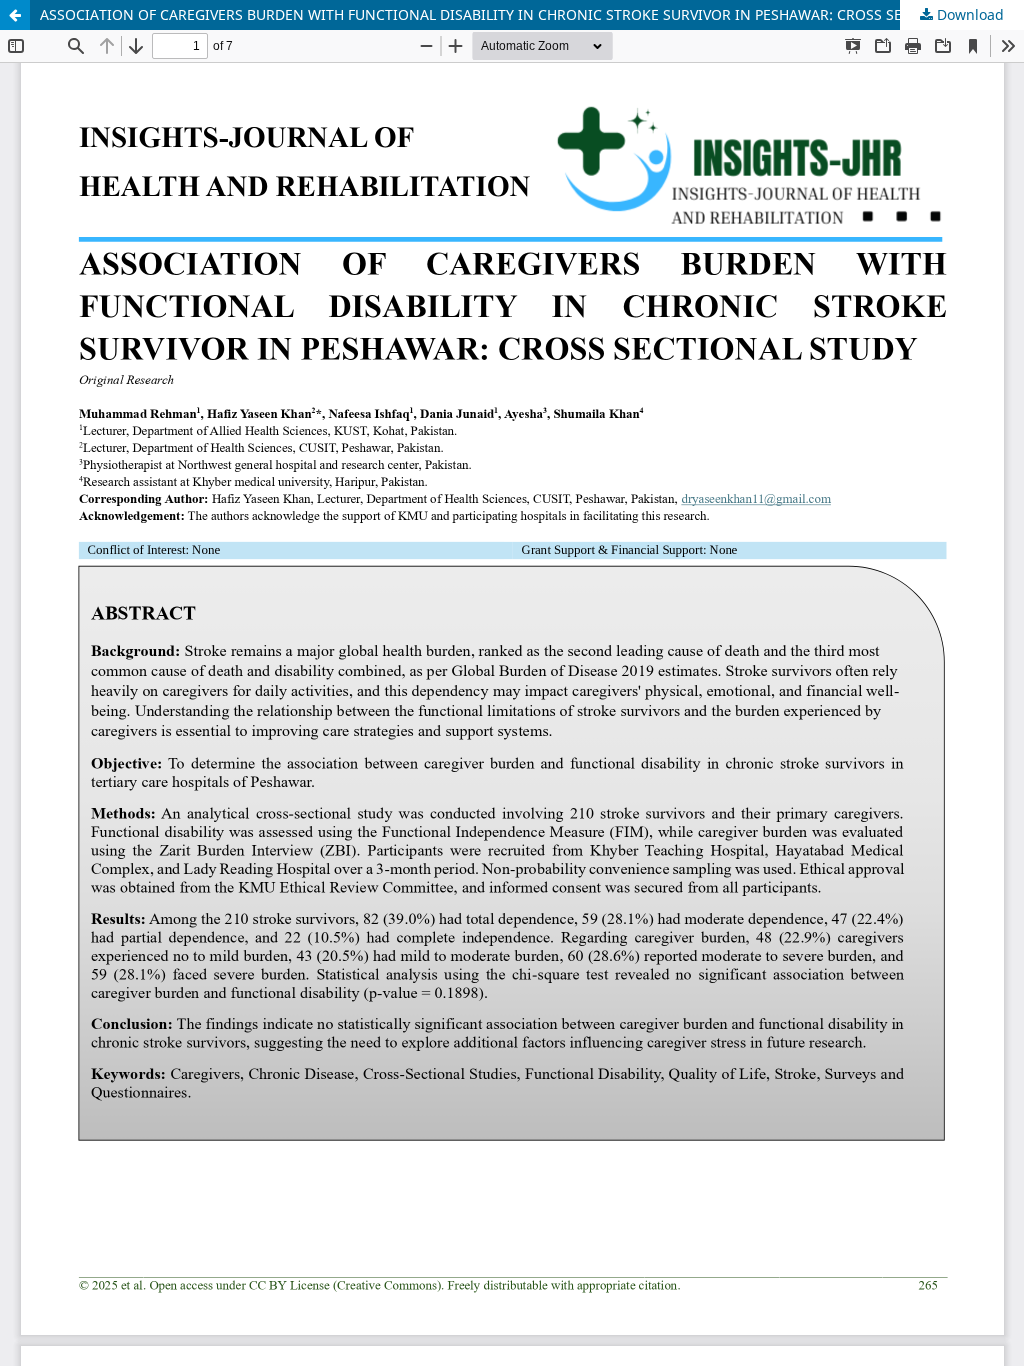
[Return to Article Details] (15, 15)
